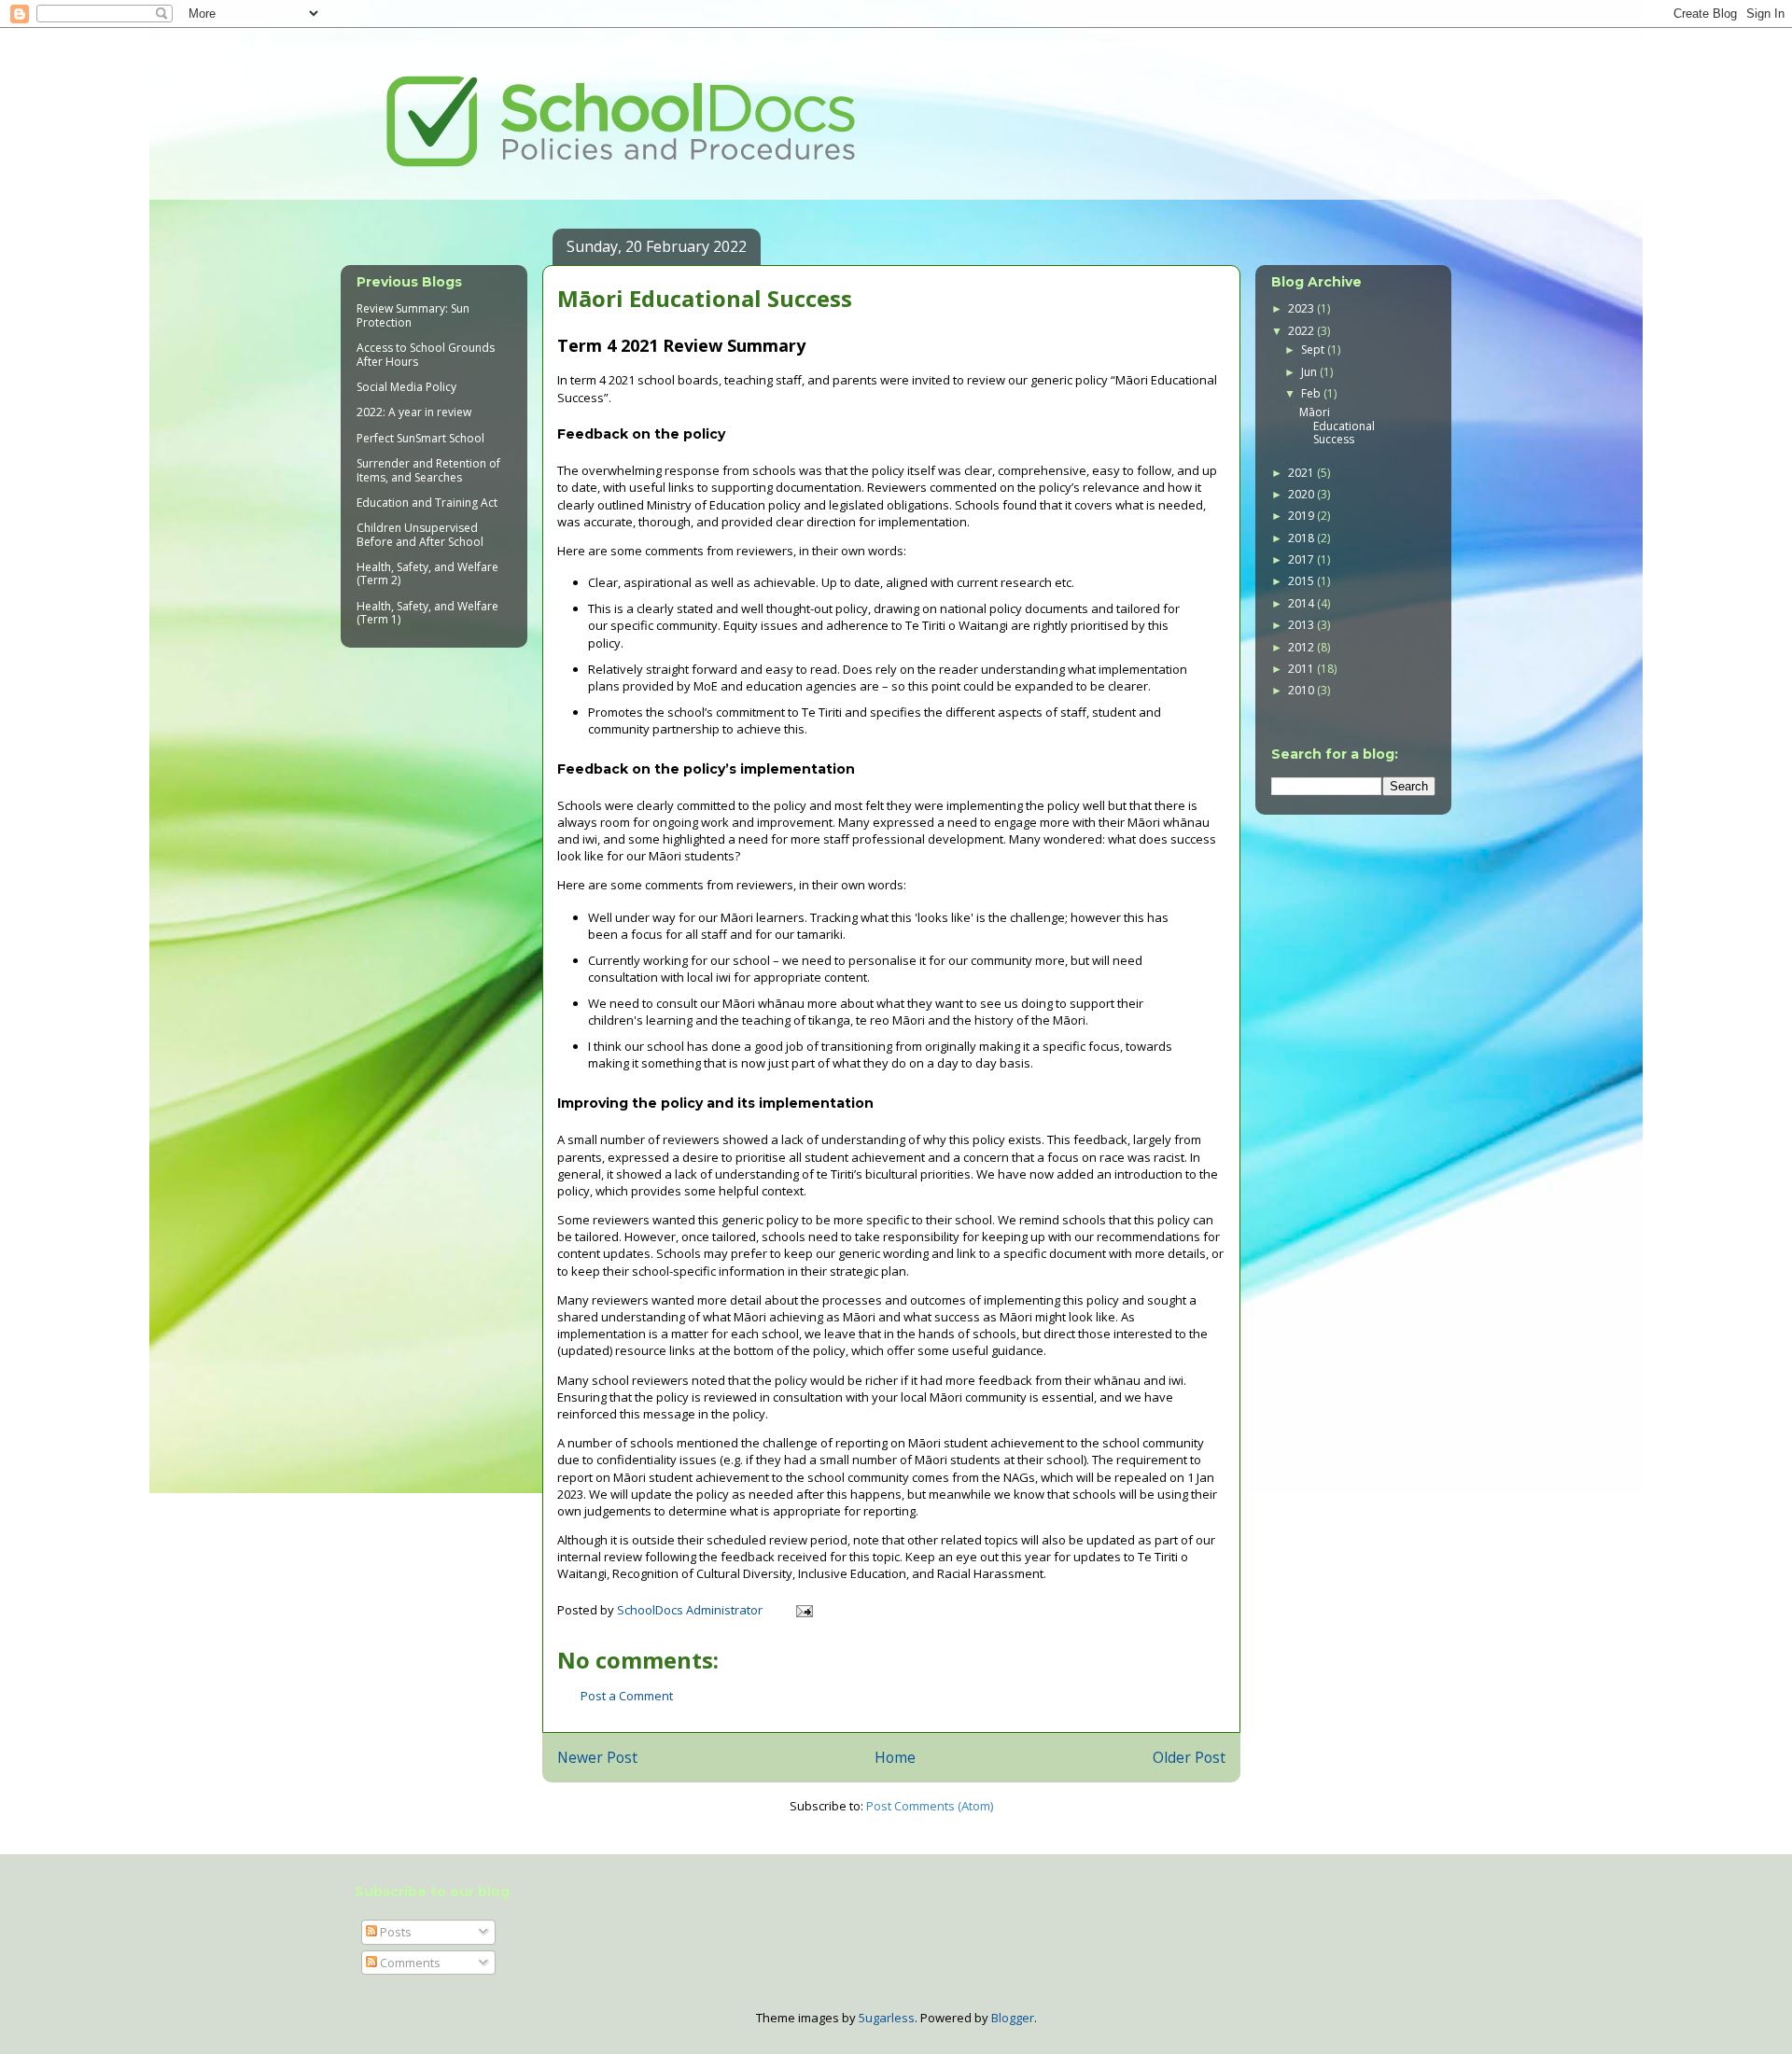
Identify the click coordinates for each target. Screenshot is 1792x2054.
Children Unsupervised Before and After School (420, 534)
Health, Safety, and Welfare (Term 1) (427, 613)
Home (895, 1757)
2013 (1302, 625)
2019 (1302, 516)
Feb (1312, 393)
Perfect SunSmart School (420, 438)
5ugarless (887, 2018)
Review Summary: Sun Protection (413, 315)
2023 (1302, 308)
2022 (1302, 331)
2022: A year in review (414, 412)
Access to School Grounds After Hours (426, 354)
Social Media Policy (406, 387)
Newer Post (597, 1757)
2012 (1302, 647)
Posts (394, 1932)
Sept (1314, 349)
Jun (1310, 372)
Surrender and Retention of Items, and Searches (428, 470)
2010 (1302, 690)
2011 (1302, 669)
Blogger (1013, 2018)
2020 (1302, 494)
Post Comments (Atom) (930, 1806)
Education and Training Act (427, 503)
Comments (409, 1963)
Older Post (1189, 1757)
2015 (1302, 581)
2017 (1302, 559)
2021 (1302, 473)
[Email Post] (803, 1610)
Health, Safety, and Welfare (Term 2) (427, 573)
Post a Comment (627, 1696)
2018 (1302, 538)
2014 (1302, 603)
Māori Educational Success (1337, 426)
